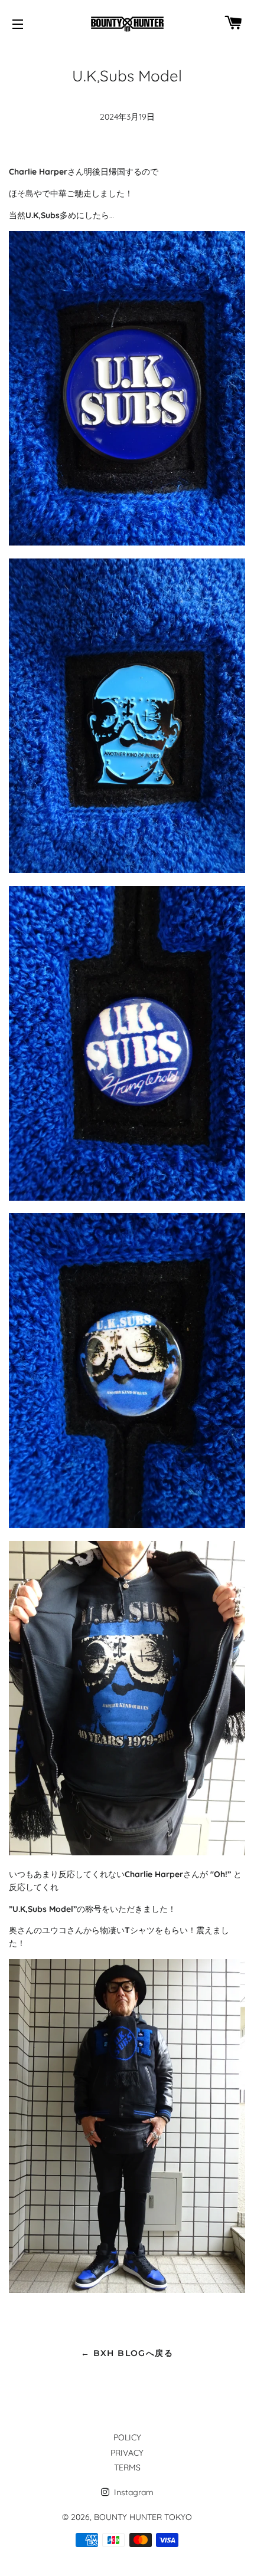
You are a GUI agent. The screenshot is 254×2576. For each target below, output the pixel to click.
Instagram (133, 2492)
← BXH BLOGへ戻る (127, 2353)
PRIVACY (127, 2453)
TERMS (127, 2467)
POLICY (127, 2437)
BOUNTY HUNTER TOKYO (143, 2517)
